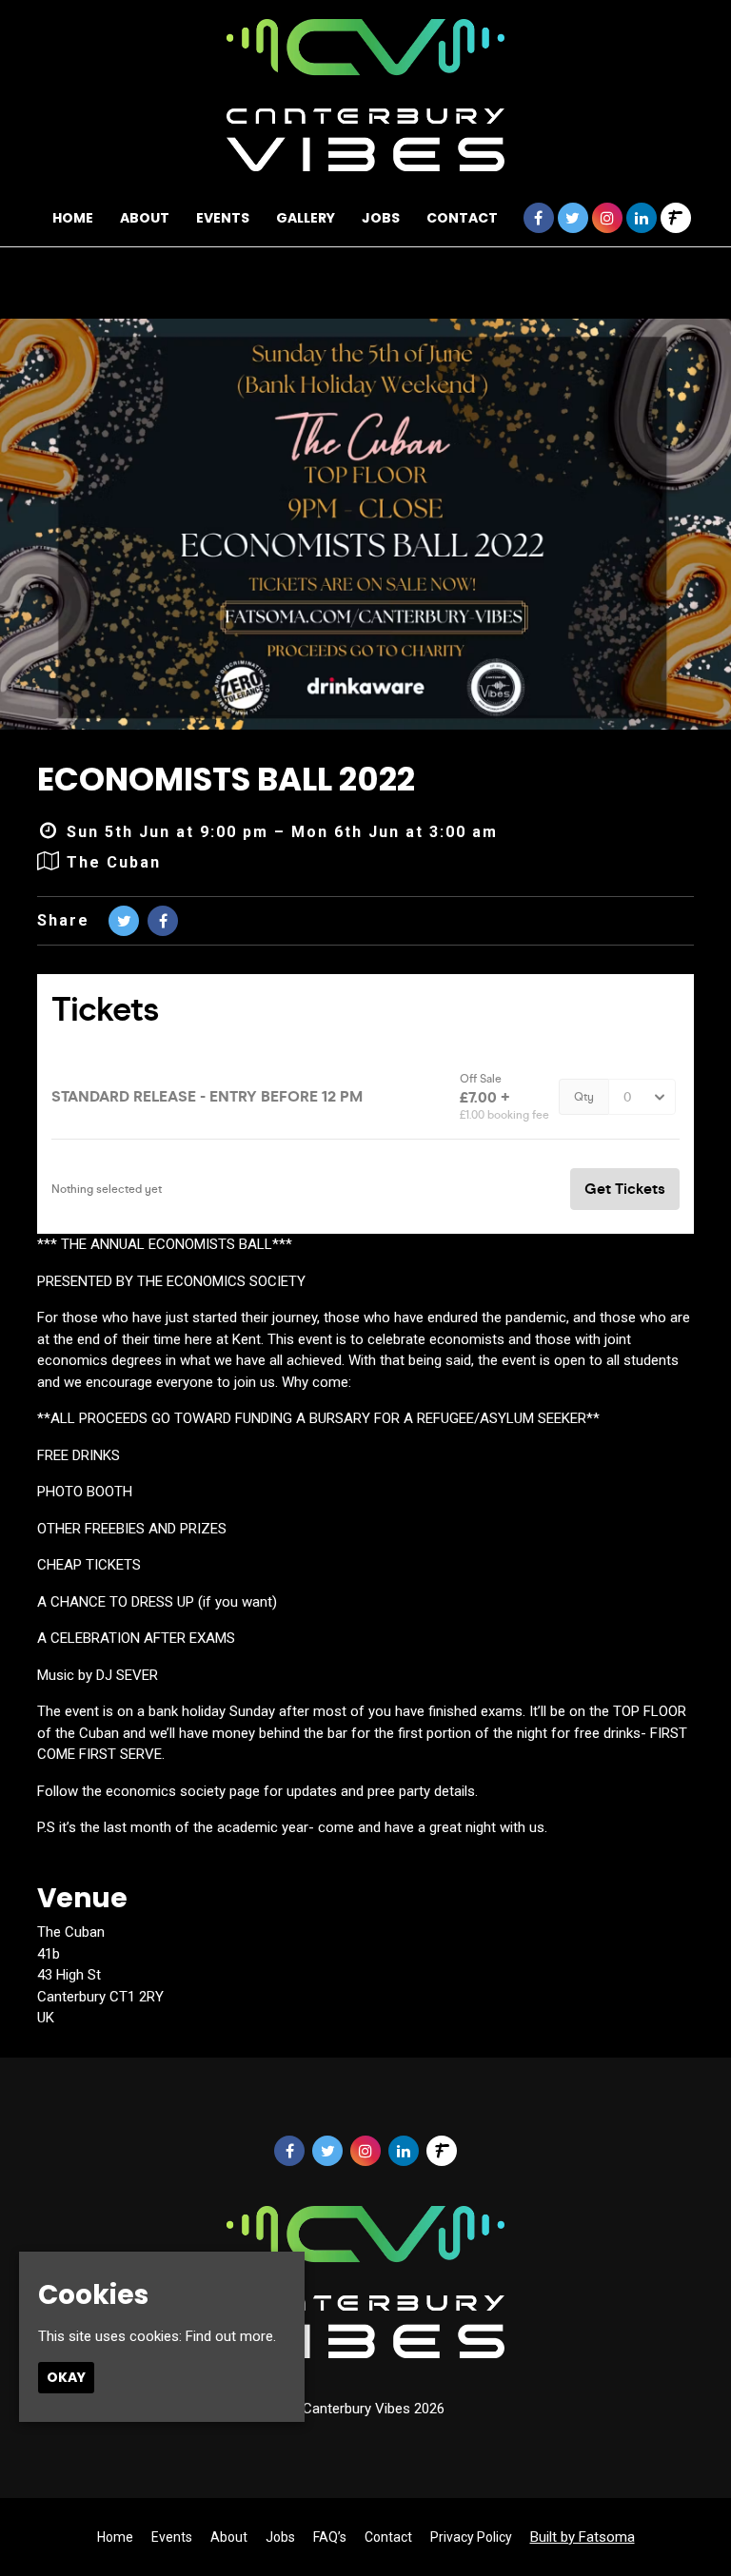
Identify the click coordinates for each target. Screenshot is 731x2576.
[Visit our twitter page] (573, 219)
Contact (462, 218)
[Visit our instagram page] (607, 219)
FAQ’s (330, 2537)
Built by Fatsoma (583, 2537)
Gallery (306, 218)
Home (73, 218)
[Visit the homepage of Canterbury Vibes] (366, 95)
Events (223, 218)
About (145, 218)
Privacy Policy (471, 2537)
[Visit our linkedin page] (642, 219)
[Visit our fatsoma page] (676, 219)
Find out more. (231, 2336)
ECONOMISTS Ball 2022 (226, 779)
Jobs (381, 218)
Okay (66, 2377)
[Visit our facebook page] (539, 219)
